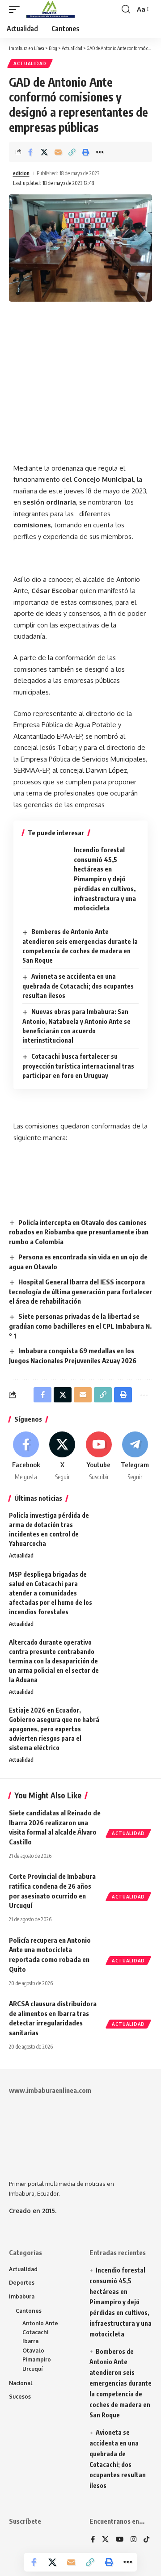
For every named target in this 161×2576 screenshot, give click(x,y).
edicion (21, 173)
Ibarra (30, 2341)
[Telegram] (135, 1456)
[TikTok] (146, 2540)
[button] (17, 9)
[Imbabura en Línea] (49, 9)
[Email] (58, 152)
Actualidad (30, 63)
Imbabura (22, 2296)
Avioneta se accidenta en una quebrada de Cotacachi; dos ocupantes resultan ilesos (78, 986)
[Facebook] (26, 1456)
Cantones (29, 2311)
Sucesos (20, 2397)
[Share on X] (44, 152)
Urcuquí (33, 2369)
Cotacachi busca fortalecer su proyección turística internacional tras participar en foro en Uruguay (78, 1066)
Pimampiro (37, 2359)
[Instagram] (133, 2540)
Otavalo (33, 2351)
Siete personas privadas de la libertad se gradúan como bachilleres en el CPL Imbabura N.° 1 (80, 1326)
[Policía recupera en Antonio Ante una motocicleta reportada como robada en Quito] (130, 1949)
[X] (62, 1456)
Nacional (21, 2383)
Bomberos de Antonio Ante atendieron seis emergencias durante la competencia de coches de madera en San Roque (121, 2383)
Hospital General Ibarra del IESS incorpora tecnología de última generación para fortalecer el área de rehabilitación (80, 1292)
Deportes (22, 2283)
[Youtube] (99, 1456)
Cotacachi (35, 2332)
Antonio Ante (40, 2323)
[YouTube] (120, 2540)
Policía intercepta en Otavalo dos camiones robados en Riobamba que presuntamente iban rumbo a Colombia (79, 1232)
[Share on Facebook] (30, 152)
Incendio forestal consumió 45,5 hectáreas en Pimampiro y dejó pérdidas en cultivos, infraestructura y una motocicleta (105, 879)
